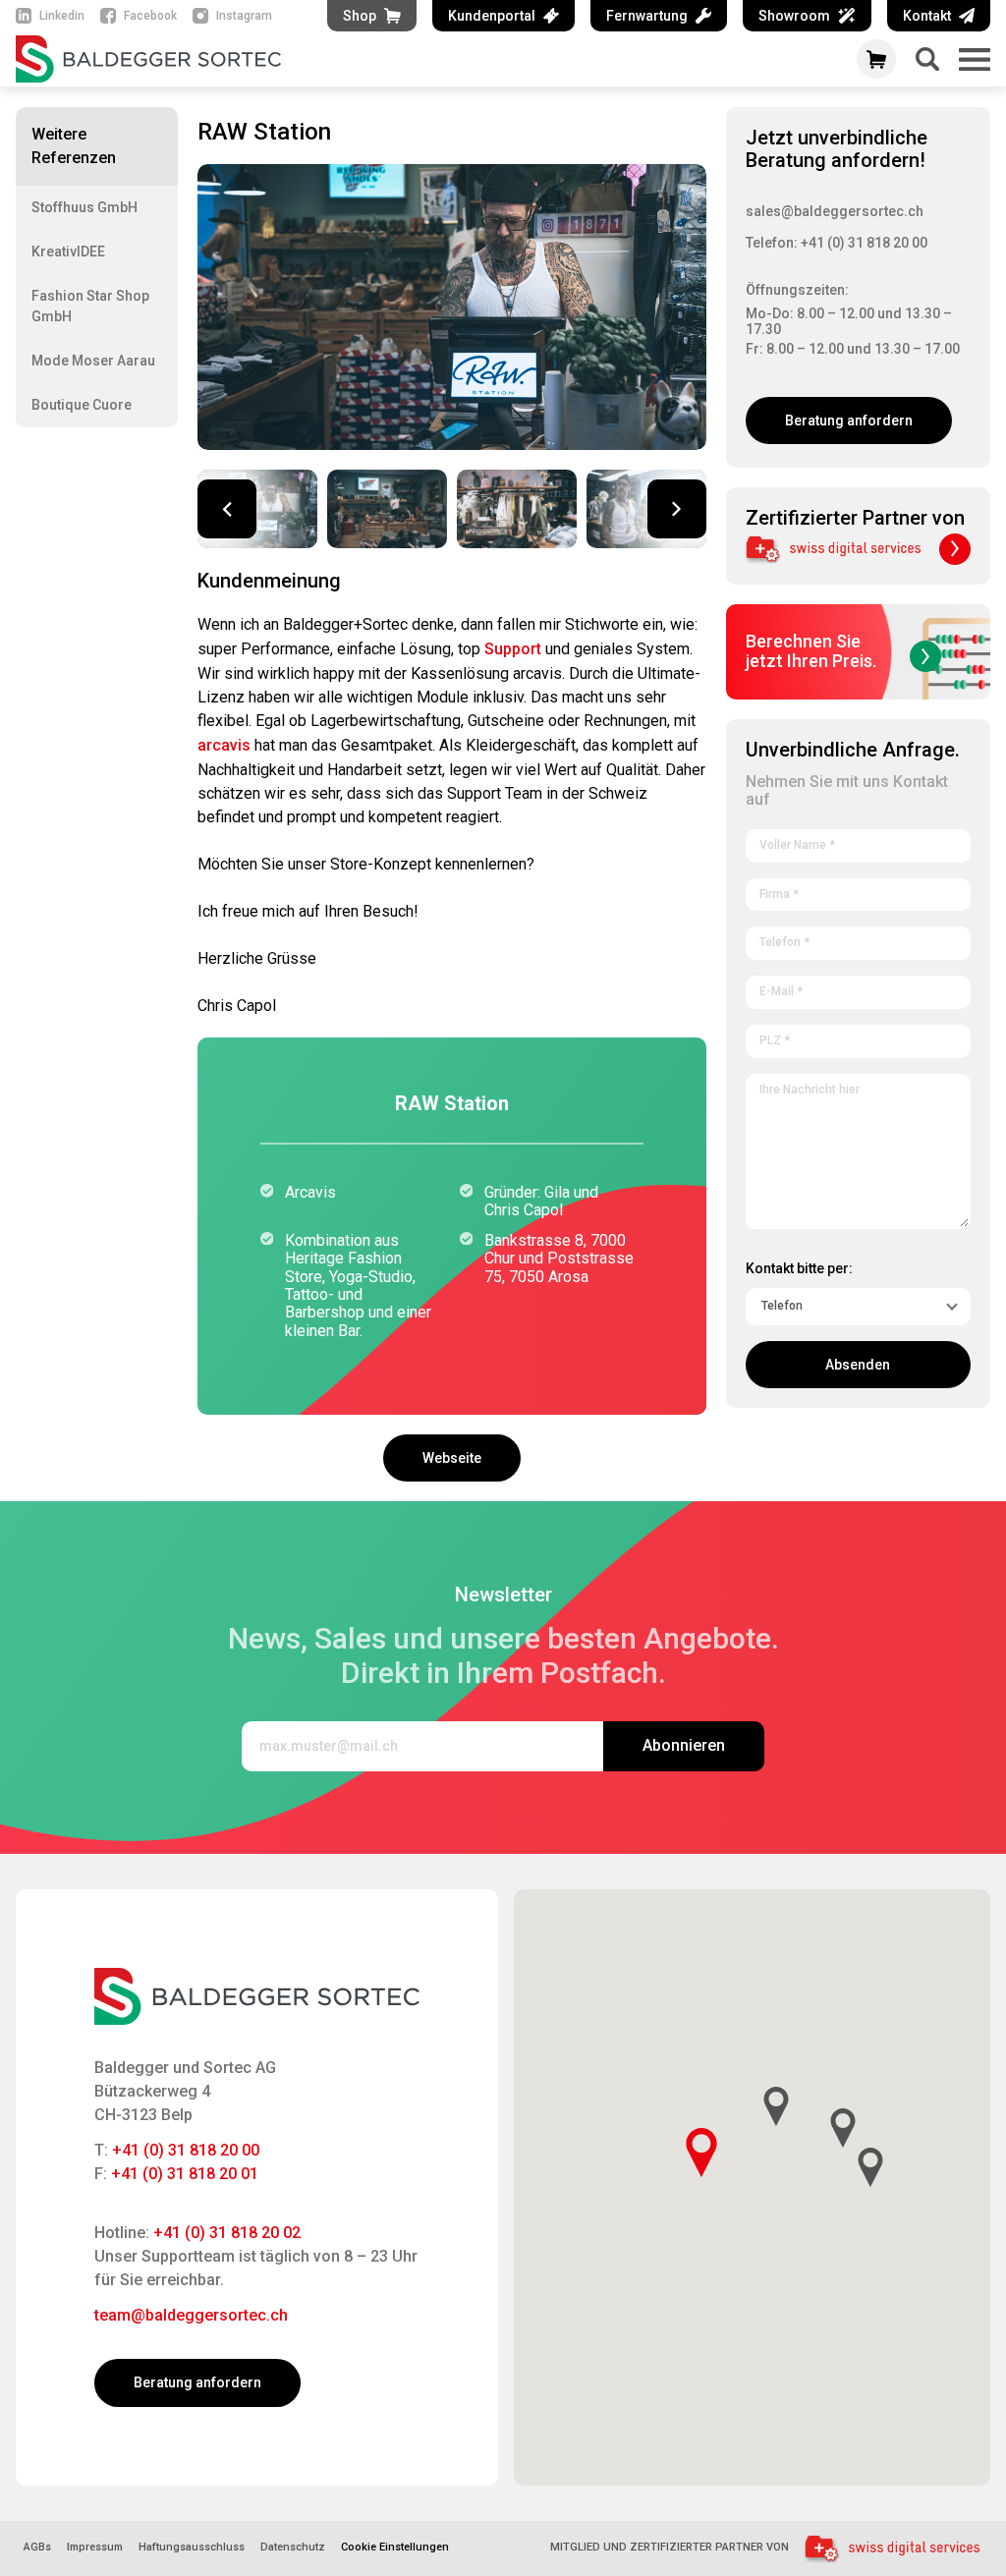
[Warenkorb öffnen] (876, 59)
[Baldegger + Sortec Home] (422, 59)
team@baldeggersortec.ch (191, 2315)
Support (513, 649)
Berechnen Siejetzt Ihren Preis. (811, 651)
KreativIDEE (68, 252)
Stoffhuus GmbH (84, 207)
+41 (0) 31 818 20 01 (185, 2174)
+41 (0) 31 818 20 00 (186, 2150)
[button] (677, 509)
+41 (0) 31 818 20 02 (227, 2233)
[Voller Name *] (858, 842)
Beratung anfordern (849, 420)
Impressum (95, 2548)
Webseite (452, 1458)
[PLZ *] (858, 1037)
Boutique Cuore (82, 405)
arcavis (224, 745)
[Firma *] (858, 891)
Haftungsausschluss (192, 2548)
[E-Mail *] (858, 988)
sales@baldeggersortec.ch (835, 211)
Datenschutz (293, 2548)
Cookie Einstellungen (395, 2547)
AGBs (37, 2548)
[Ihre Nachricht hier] (858, 1148)
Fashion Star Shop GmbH (90, 306)
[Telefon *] (858, 939)
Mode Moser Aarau (93, 361)
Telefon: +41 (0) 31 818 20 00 (837, 243)
